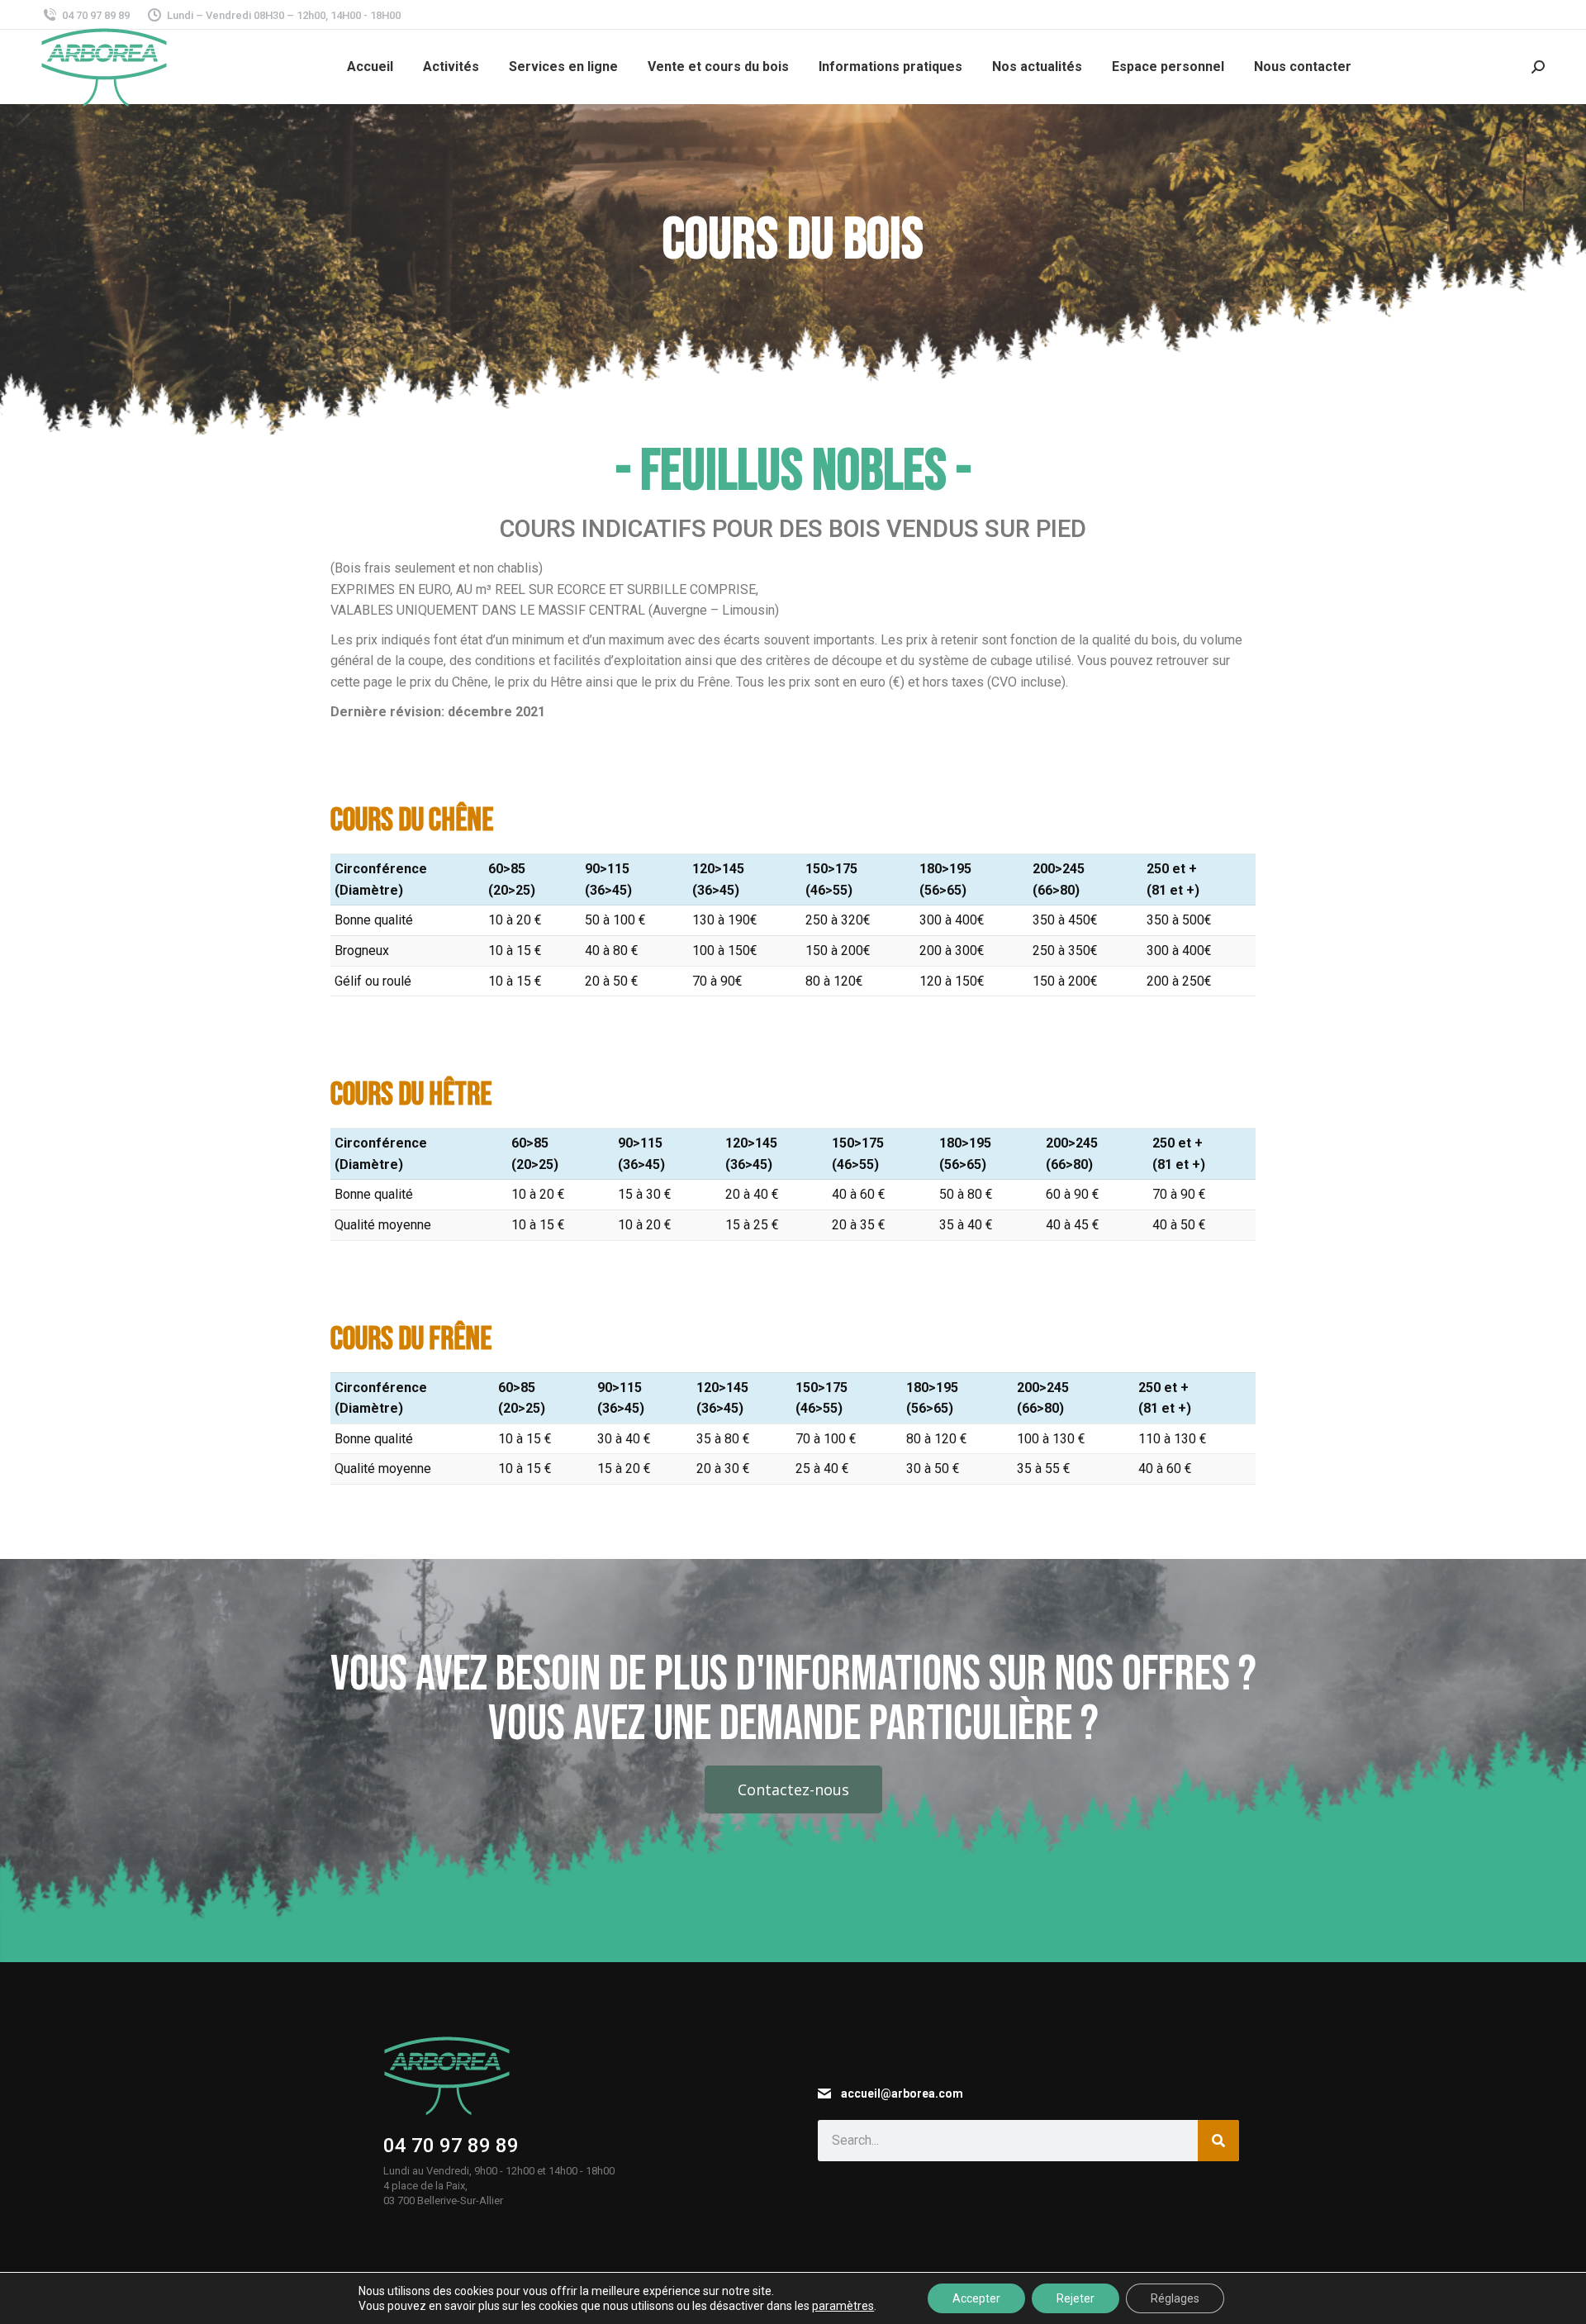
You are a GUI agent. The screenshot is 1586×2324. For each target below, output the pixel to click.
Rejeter (1076, 2298)
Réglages (1175, 2298)
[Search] (1218, 2141)
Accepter (976, 2298)
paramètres (843, 2306)
